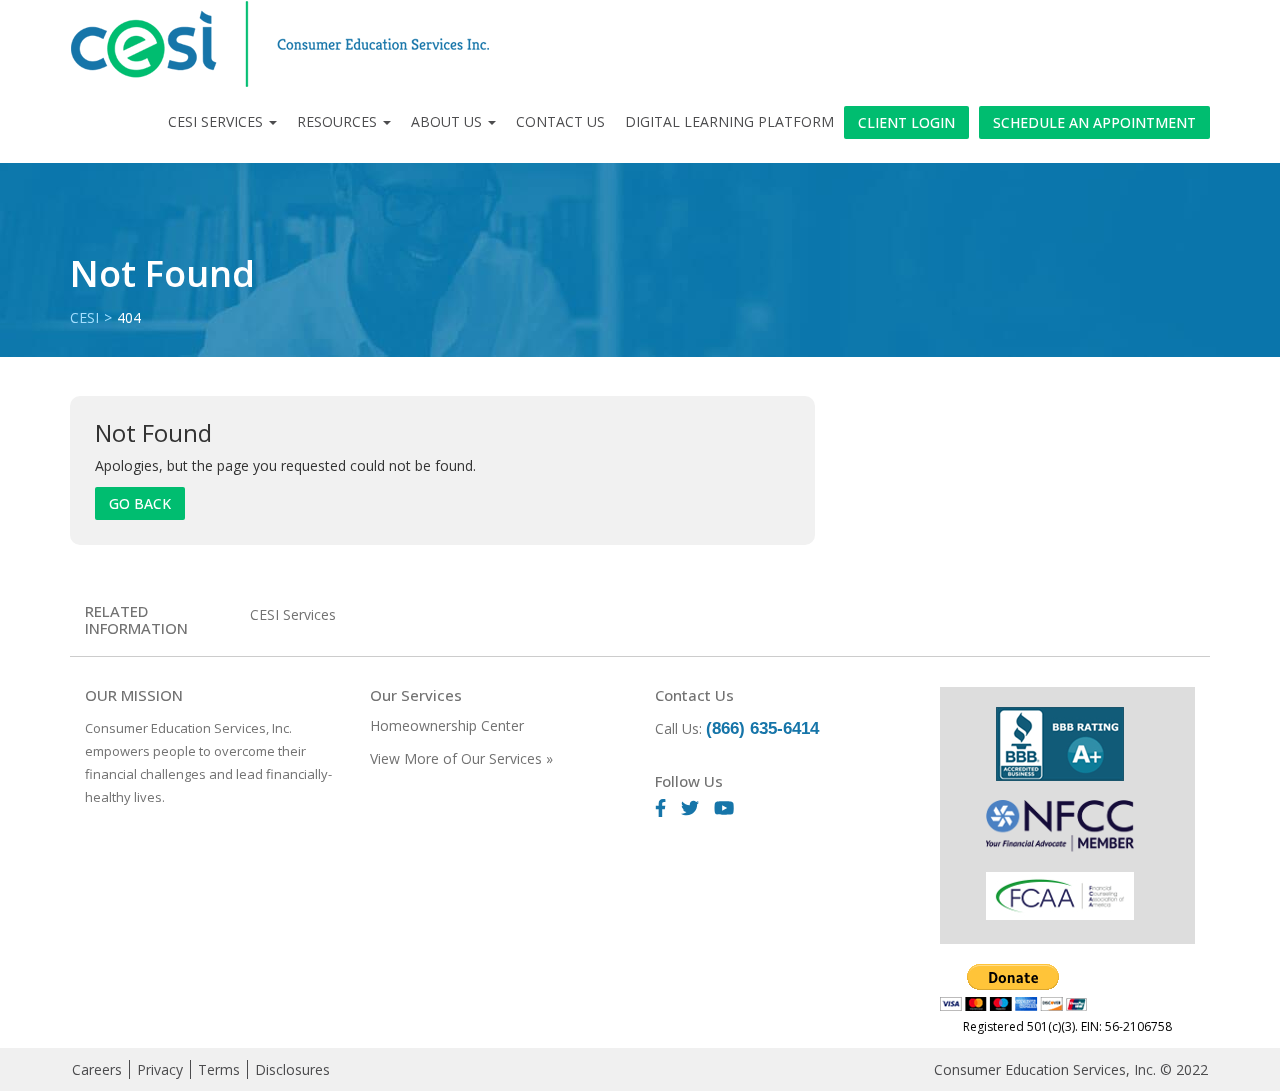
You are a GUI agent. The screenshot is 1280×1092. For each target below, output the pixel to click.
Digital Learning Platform (729, 121)
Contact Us (560, 121)
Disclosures (292, 1069)
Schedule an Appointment (1094, 122)
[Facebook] (668, 809)
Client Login (906, 122)
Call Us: (737, 728)
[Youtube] (731, 809)
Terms (219, 1069)
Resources (337, 121)
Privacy (160, 1069)
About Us (446, 121)
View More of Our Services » (461, 758)
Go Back (140, 503)
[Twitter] (697, 809)
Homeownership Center (447, 725)
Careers (97, 1069)
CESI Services (215, 121)
